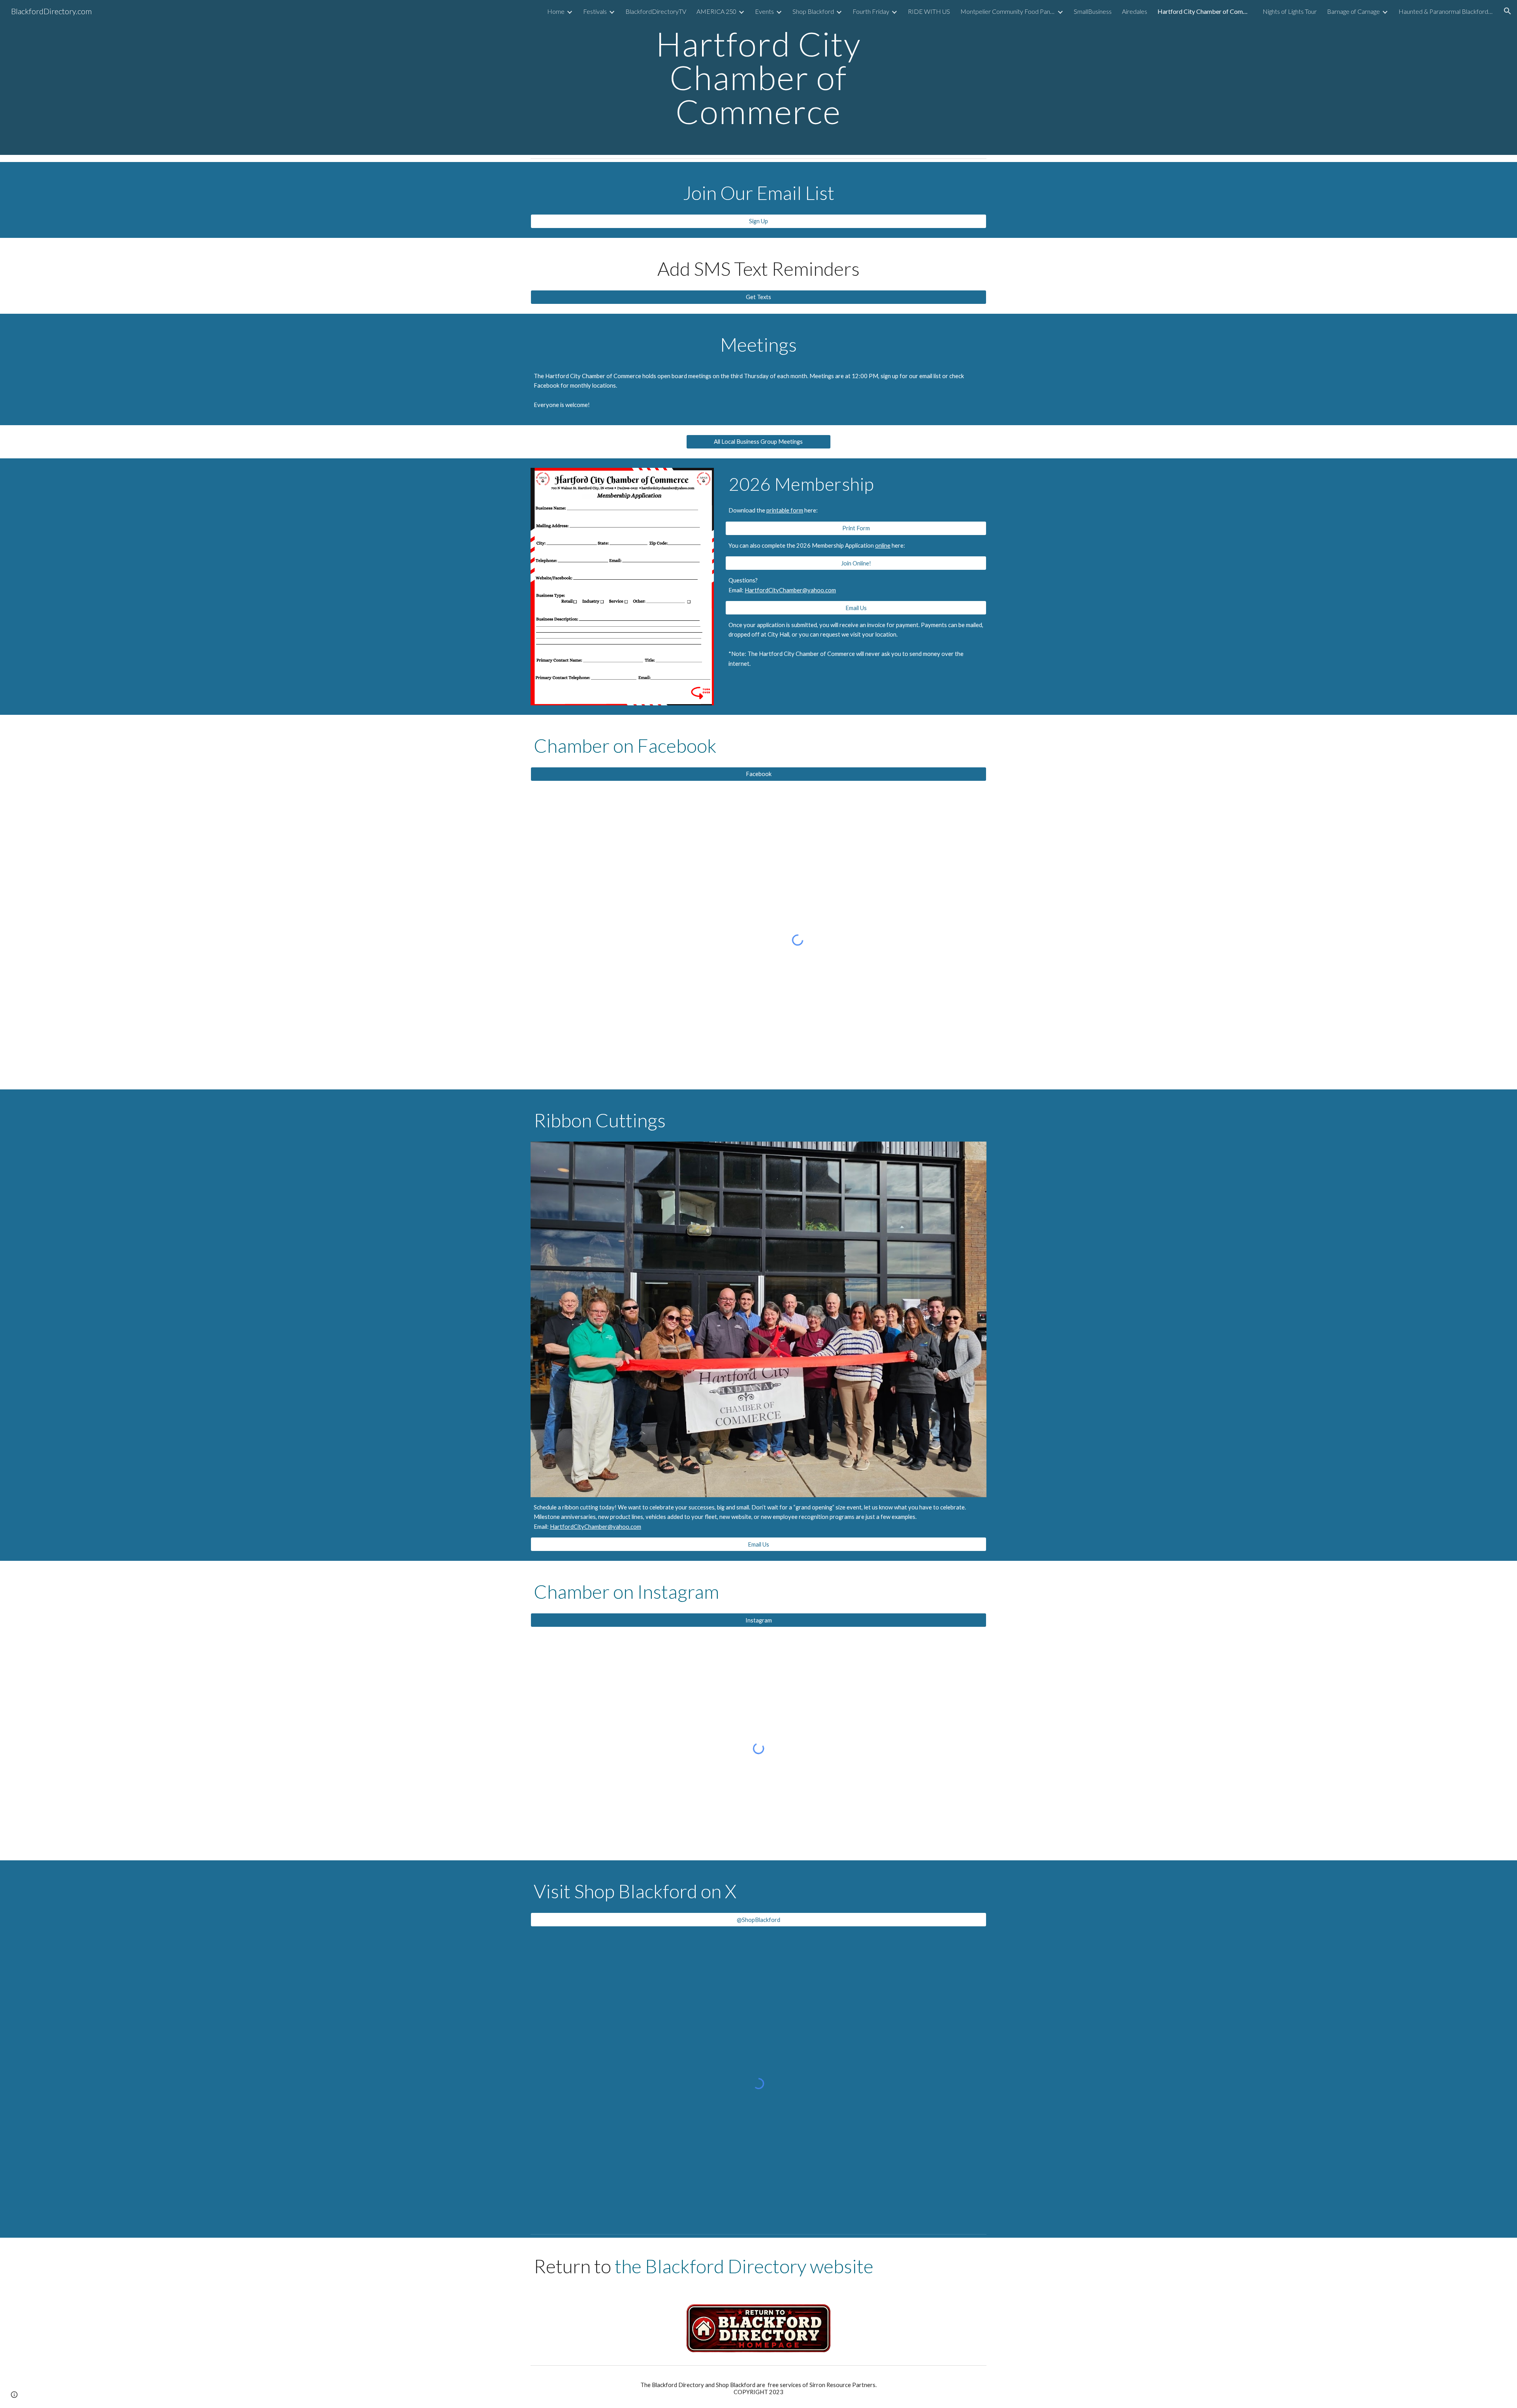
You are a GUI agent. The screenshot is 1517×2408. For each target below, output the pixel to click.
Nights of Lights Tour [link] (1290, 11)
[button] (1508, 11)
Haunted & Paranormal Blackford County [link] (1446, 11)
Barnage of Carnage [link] (1353, 11)
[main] (758, 77)
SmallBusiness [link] (1093, 11)
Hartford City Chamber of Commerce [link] (1205, 11)
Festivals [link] (595, 11)
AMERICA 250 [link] (716, 11)
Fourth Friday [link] (871, 11)
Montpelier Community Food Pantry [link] (1008, 11)
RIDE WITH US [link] (929, 11)
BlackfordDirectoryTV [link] (656, 11)
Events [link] (764, 11)
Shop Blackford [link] (813, 11)
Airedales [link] (1135, 11)
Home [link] (556, 11)
